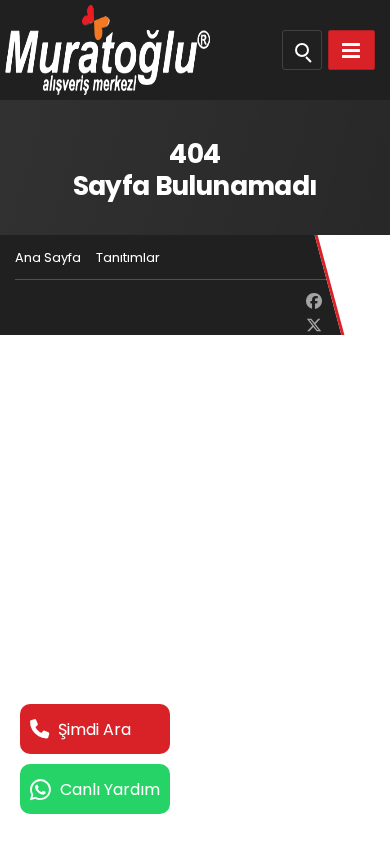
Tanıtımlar (128, 257)
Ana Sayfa (48, 257)
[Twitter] (314, 325)
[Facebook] (314, 301)
